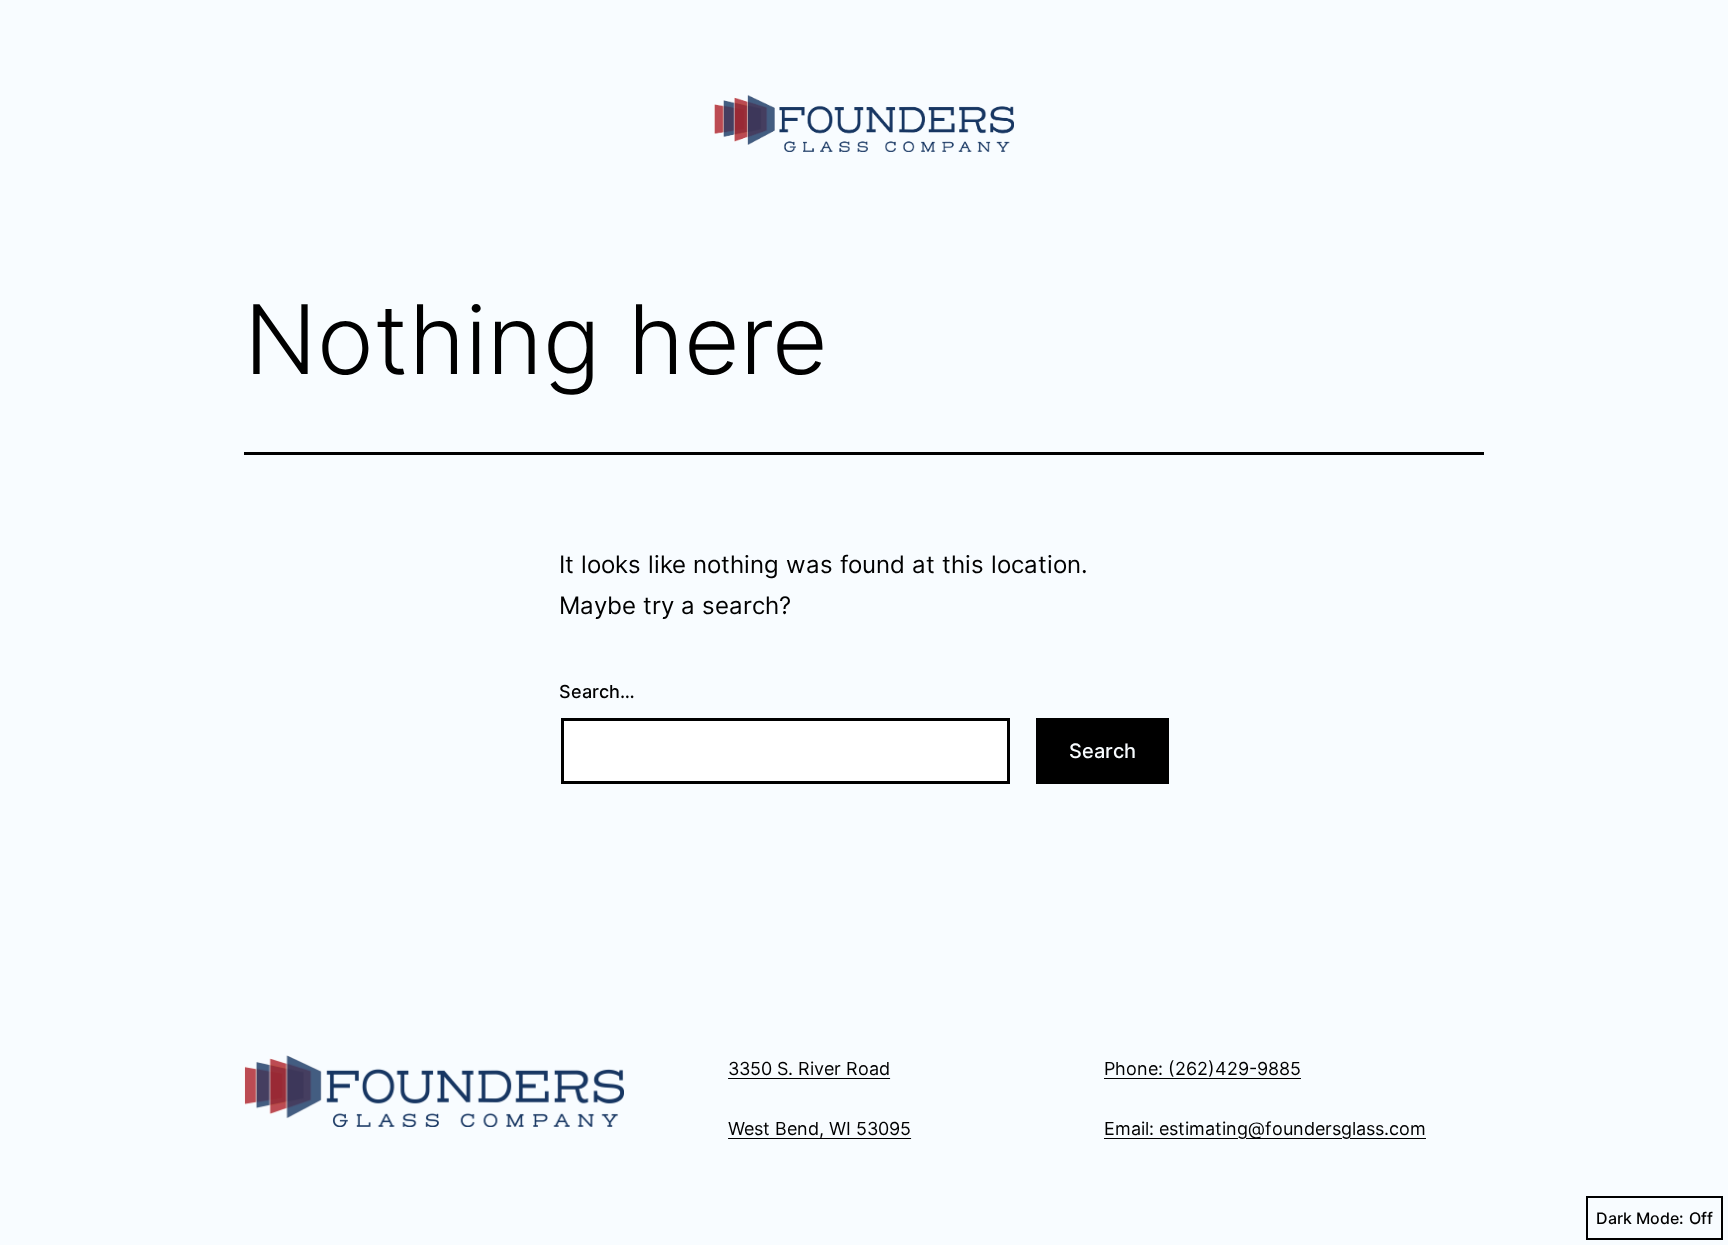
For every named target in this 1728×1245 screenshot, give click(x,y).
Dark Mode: (1640, 1218)
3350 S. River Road (809, 1068)
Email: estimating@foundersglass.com (1265, 1128)
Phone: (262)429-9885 (1202, 1068)
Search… (597, 691)
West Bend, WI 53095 (819, 1128)
